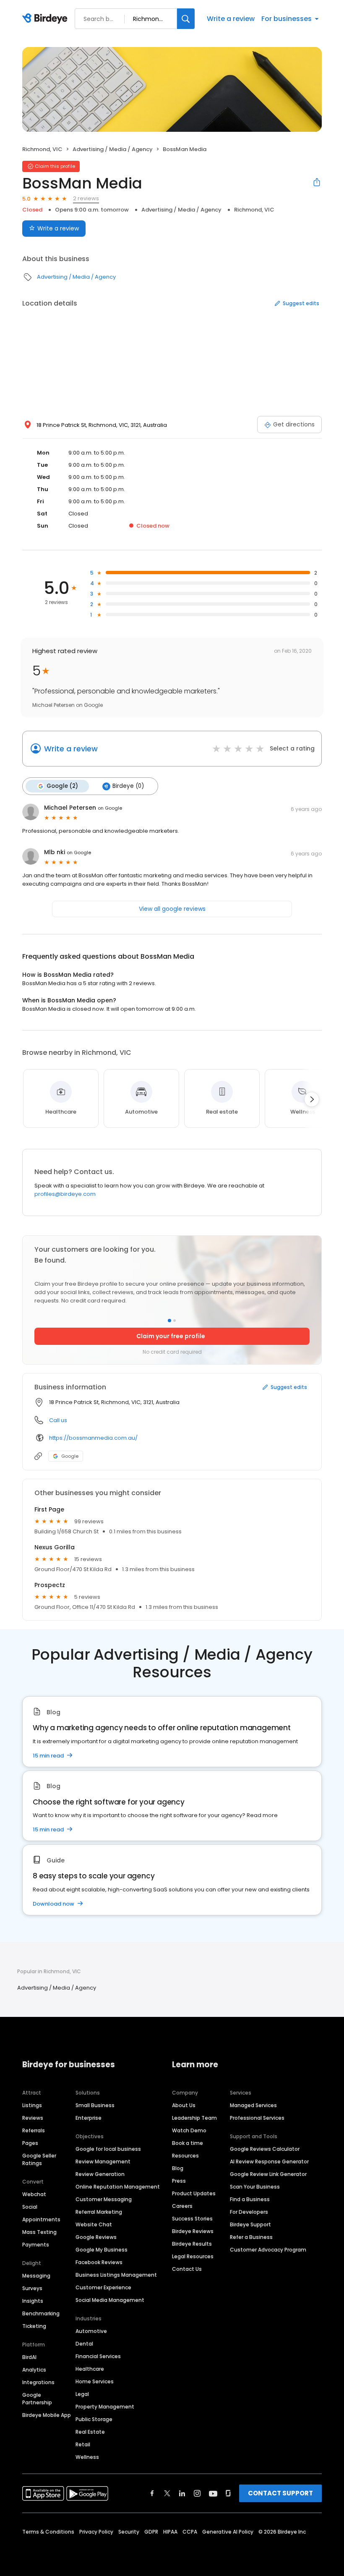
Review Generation (100, 2174)
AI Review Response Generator (269, 2161)
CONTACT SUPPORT (280, 2493)
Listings (32, 2105)
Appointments (41, 2219)
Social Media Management (110, 2300)
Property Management (105, 2407)
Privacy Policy (96, 2532)
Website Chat (94, 2224)
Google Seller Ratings (39, 2159)
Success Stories (192, 2219)
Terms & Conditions (48, 2532)
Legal (82, 2394)
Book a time (188, 2143)
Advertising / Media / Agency (113, 149)
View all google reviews (172, 909)
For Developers (249, 2212)
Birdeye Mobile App (47, 2415)
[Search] (186, 19)
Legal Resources (193, 2256)
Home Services (95, 2381)
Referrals (34, 2130)
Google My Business (102, 2250)
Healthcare (90, 2369)
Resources (185, 2156)
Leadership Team (194, 2118)
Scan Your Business (255, 2187)
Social (30, 2207)
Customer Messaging (104, 2199)
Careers (182, 2206)
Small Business (95, 2105)
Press (179, 2181)
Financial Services (98, 2356)
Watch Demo (189, 2130)
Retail (83, 2444)
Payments (36, 2245)
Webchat (34, 2194)
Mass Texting (39, 2232)
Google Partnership (37, 2399)
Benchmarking (41, 2313)
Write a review (231, 19)
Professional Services (257, 2118)
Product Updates (194, 2193)
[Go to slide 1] (169, 1321)
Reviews (33, 2118)
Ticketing (34, 2326)
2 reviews (86, 198)
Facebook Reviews (99, 2262)
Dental (84, 2344)
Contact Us (187, 2269)
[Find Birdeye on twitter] (167, 2493)
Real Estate (90, 2432)
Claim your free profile (171, 1336)
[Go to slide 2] (175, 1321)
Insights (33, 2301)
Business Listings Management (116, 2275)
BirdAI (29, 2357)
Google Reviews (96, 2237)
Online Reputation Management (118, 2187)
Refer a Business (251, 2237)
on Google (110, 808)
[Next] (312, 1099)
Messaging (36, 2276)
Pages (30, 2143)
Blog (178, 2168)
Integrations (38, 2382)
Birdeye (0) (128, 786)
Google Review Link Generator (268, 2174)
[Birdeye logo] (46, 19)
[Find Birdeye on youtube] (213, 2493)
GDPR (151, 2532)
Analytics (34, 2370)
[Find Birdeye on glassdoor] (228, 2493)
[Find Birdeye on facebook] (152, 2493)
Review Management (103, 2161)
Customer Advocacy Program (268, 2250)
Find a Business (250, 2199)
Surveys (32, 2288)
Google (70, 1456)
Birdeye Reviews (193, 2231)
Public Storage (94, 2419)
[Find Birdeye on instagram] (197, 2493)
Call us (58, 1420)
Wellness (87, 2457)
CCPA (190, 2532)
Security (129, 2532)
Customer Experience (103, 2287)
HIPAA (170, 2532)
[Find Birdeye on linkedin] (182, 2493)
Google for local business (108, 2149)
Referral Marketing (99, 2212)
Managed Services (253, 2105)
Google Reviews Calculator (265, 2149)
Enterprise (89, 2118)
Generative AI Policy (228, 2532)
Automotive (91, 2331)
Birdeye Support (250, 2224)
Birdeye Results (192, 2244)
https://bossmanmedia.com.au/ (93, 1438)
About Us (184, 2105)
